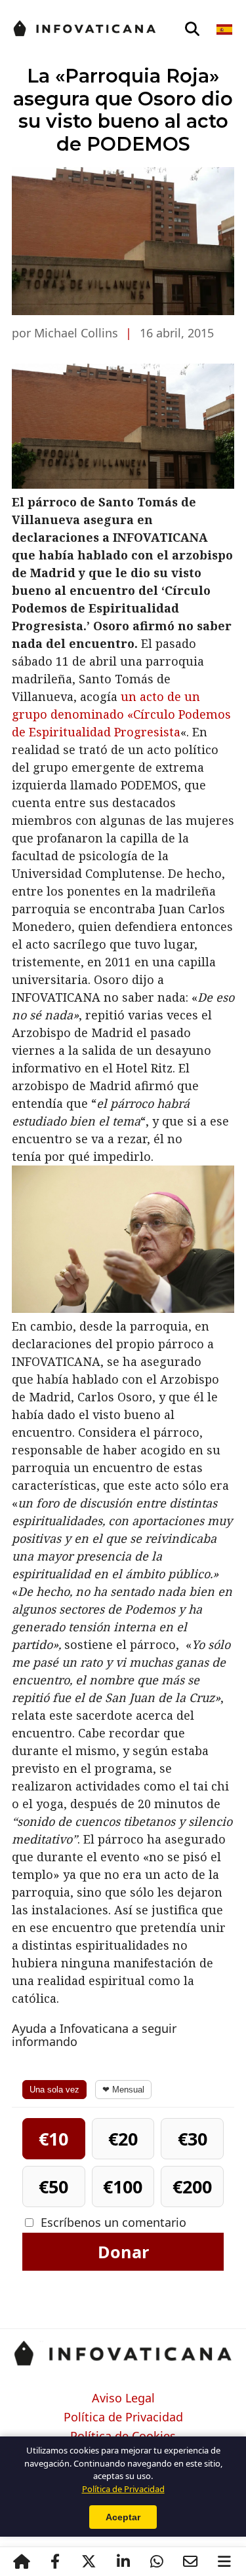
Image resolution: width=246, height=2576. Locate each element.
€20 (123, 2139)
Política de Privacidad (123, 2417)
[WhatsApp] (157, 2562)
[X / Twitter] (89, 2562)
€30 (193, 2139)
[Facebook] (55, 2562)
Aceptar (123, 2517)
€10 (53, 2139)
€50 (53, 2187)
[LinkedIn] (123, 2562)
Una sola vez (54, 2090)
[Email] (191, 2562)
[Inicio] (22, 2562)
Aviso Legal (123, 2398)
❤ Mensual (123, 2090)
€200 (192, 2187)
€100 (123, 2187)
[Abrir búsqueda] (192, 29)
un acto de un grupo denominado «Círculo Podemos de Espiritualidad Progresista (121, 714)
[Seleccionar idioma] (225, 29)
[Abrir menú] (224, 2562)
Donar (123, 2252)
